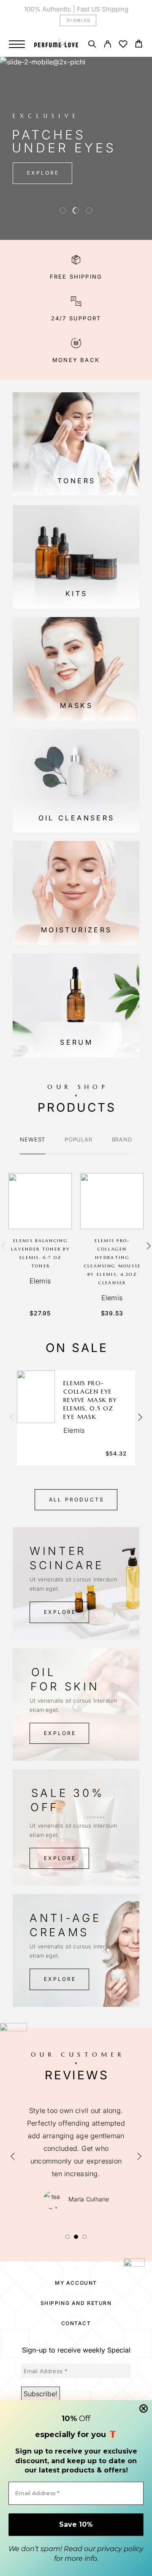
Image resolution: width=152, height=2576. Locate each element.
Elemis (40, 1281)
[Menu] (17, 44)
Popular (78, 1139)
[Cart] (139, 45)
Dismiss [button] (79, 20)
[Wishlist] (123, 45)
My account (76, 2283)
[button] (63, 210)
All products (77, 1500)
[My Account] (107, 45)
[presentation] (3, 1246)
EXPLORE (43, 173)
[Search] (92, 45)
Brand (122, 1139)
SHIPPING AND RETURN (76, 2303)
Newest (33, 1139)
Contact (76, 2323)
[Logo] (56, 44)
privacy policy (120, 2549)
